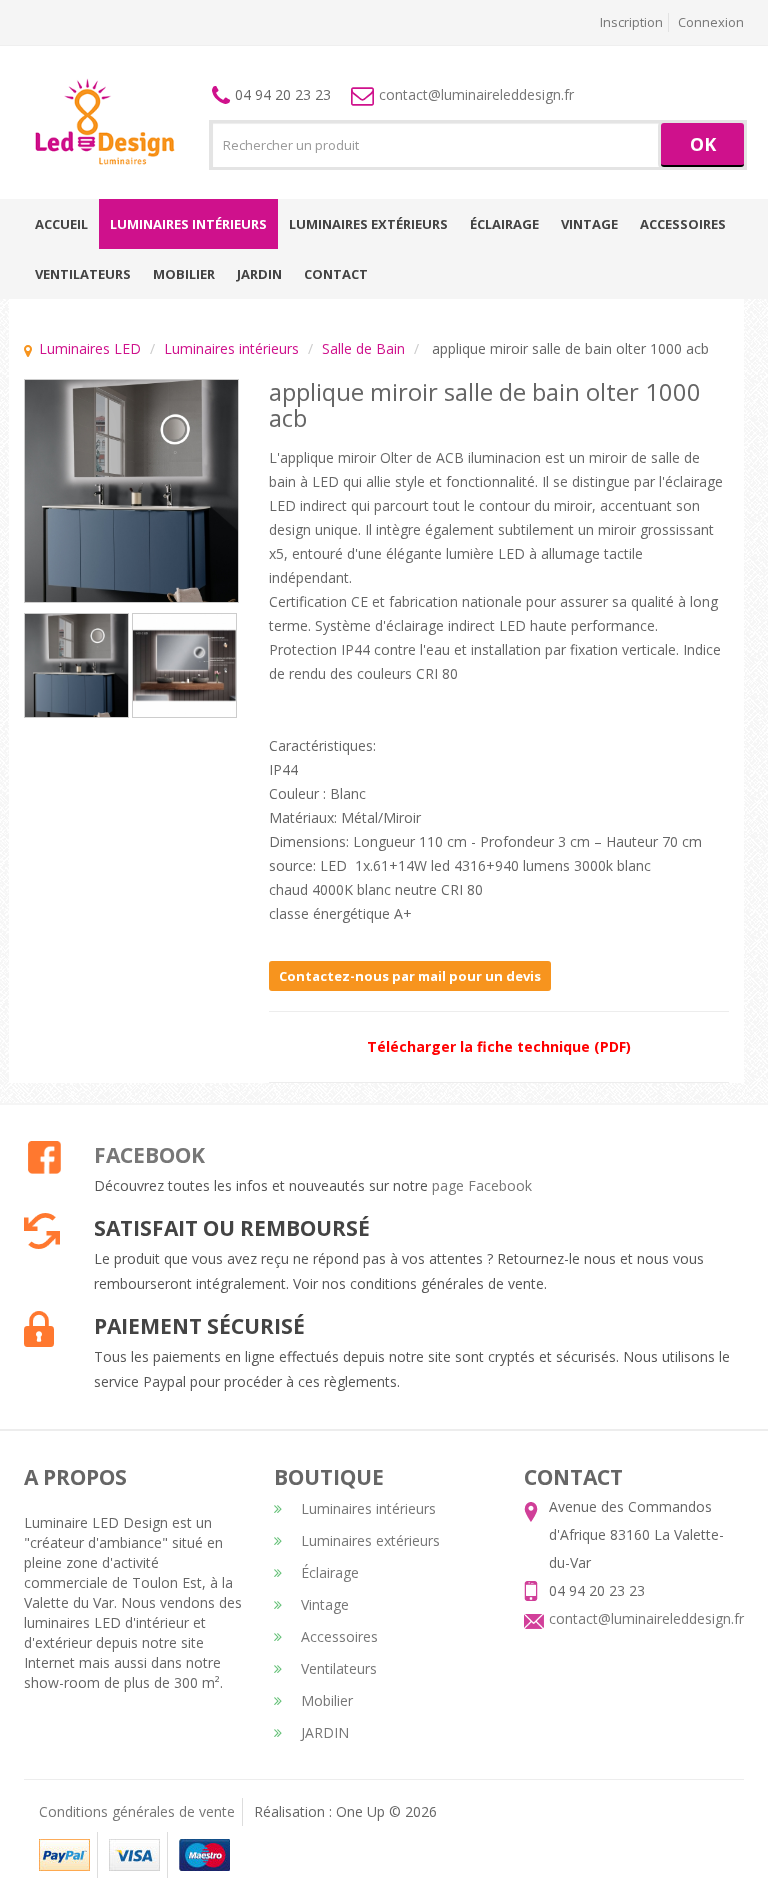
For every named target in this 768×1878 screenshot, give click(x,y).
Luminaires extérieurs (368, 224)
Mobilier (184, 274)
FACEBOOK (149, 1155)
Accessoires (683, 224)
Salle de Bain (363, 348)
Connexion (711, 22)
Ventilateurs (83, 274)
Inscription (631, 22)
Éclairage (504, 224)
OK (703, 144)
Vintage (589, 224)
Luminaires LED (90, 348)
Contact (336, 274)
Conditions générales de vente (137, 1811)
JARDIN (259, 274)
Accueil (61, 224)
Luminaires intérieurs (188, 224)
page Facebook (482, 1185)
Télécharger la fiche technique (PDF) (499, 1046)
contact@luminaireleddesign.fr (476, 94)
